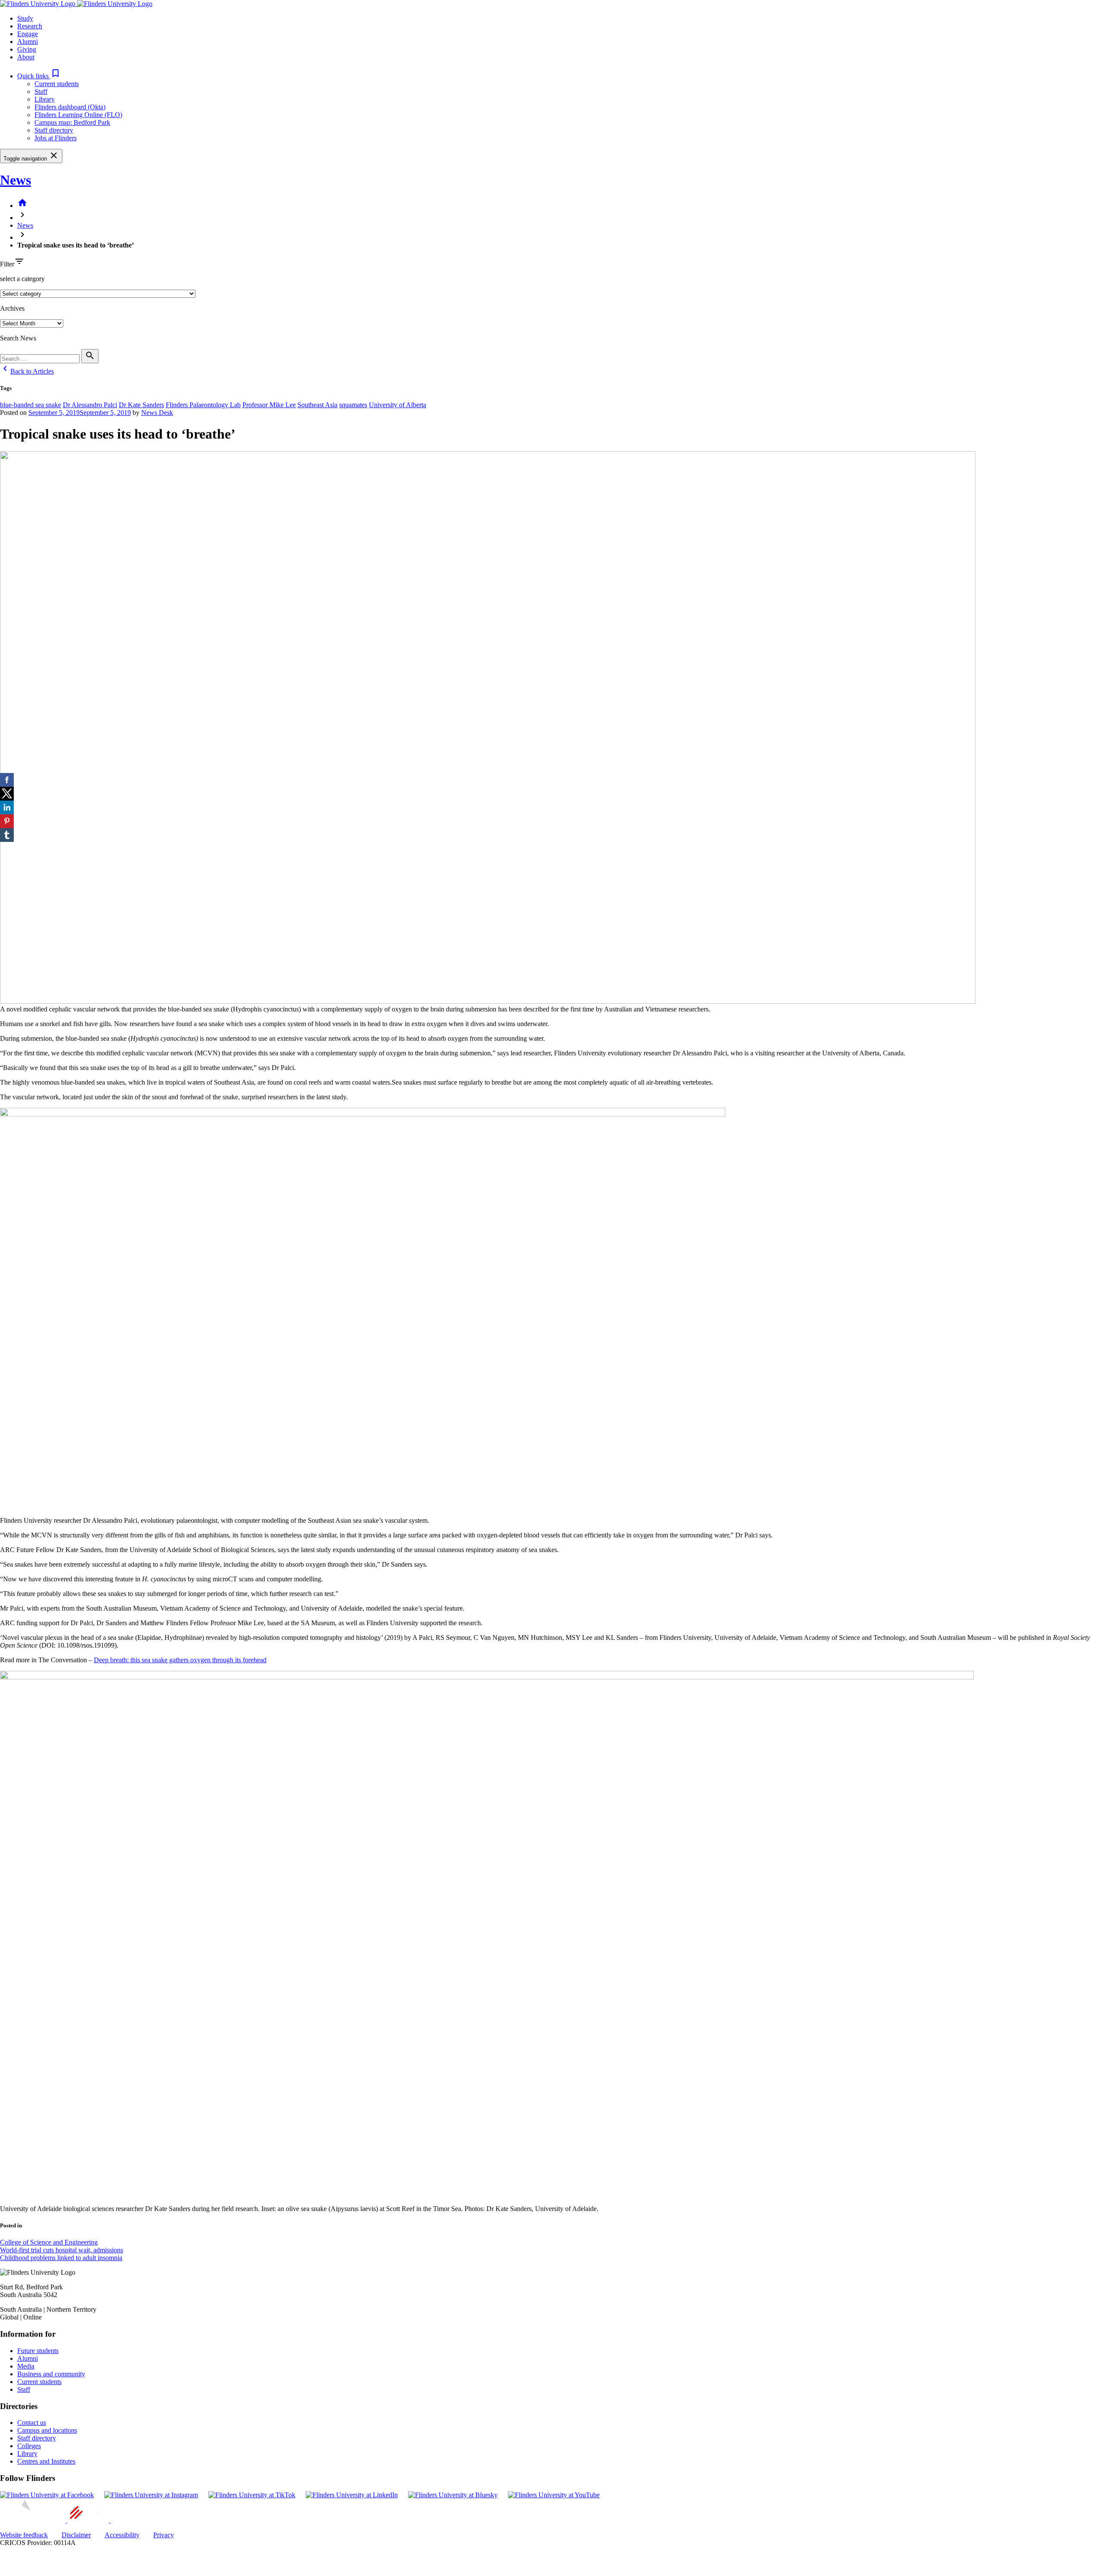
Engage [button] (28, 34)
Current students (57, 84)
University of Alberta (398, 405)
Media (26, 2366)
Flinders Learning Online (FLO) (78, 115)
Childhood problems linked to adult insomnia (61, 2258)
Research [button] (30, 26)
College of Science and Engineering (49, 2242)
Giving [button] (27, 49)
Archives (12, 308)
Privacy (164, 2535)
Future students (38, 2351)
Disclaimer (76, 2535)
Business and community (51, 2374)
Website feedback (24, 2535)
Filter (7, 264)
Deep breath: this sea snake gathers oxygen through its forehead (180, 1660)
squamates (353, 405)
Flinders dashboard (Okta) (70, 107)
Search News (18, 338)
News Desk (157, 413)
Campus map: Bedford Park (72, 122)
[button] (39, 76)
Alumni (28, 2358)
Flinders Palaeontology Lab (203, 405)
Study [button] (25, 18)
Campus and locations (47, 2430)
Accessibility (122, 2535)
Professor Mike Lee (269, 405)
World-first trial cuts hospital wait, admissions (62, 2250)
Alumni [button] (28, 42)
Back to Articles (27, 371)
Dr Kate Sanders (141, 405)
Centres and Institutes (46, 2461)
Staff (41, 91)
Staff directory (54, 130)
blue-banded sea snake (31, 405)
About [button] (26, 57)
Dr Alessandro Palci (90, 405)
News (15, 180)
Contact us (32, 2423)
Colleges (29, 2446)
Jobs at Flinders (56, 138)
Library (45, 99)
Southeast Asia (317, 405)
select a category (22, 279)
